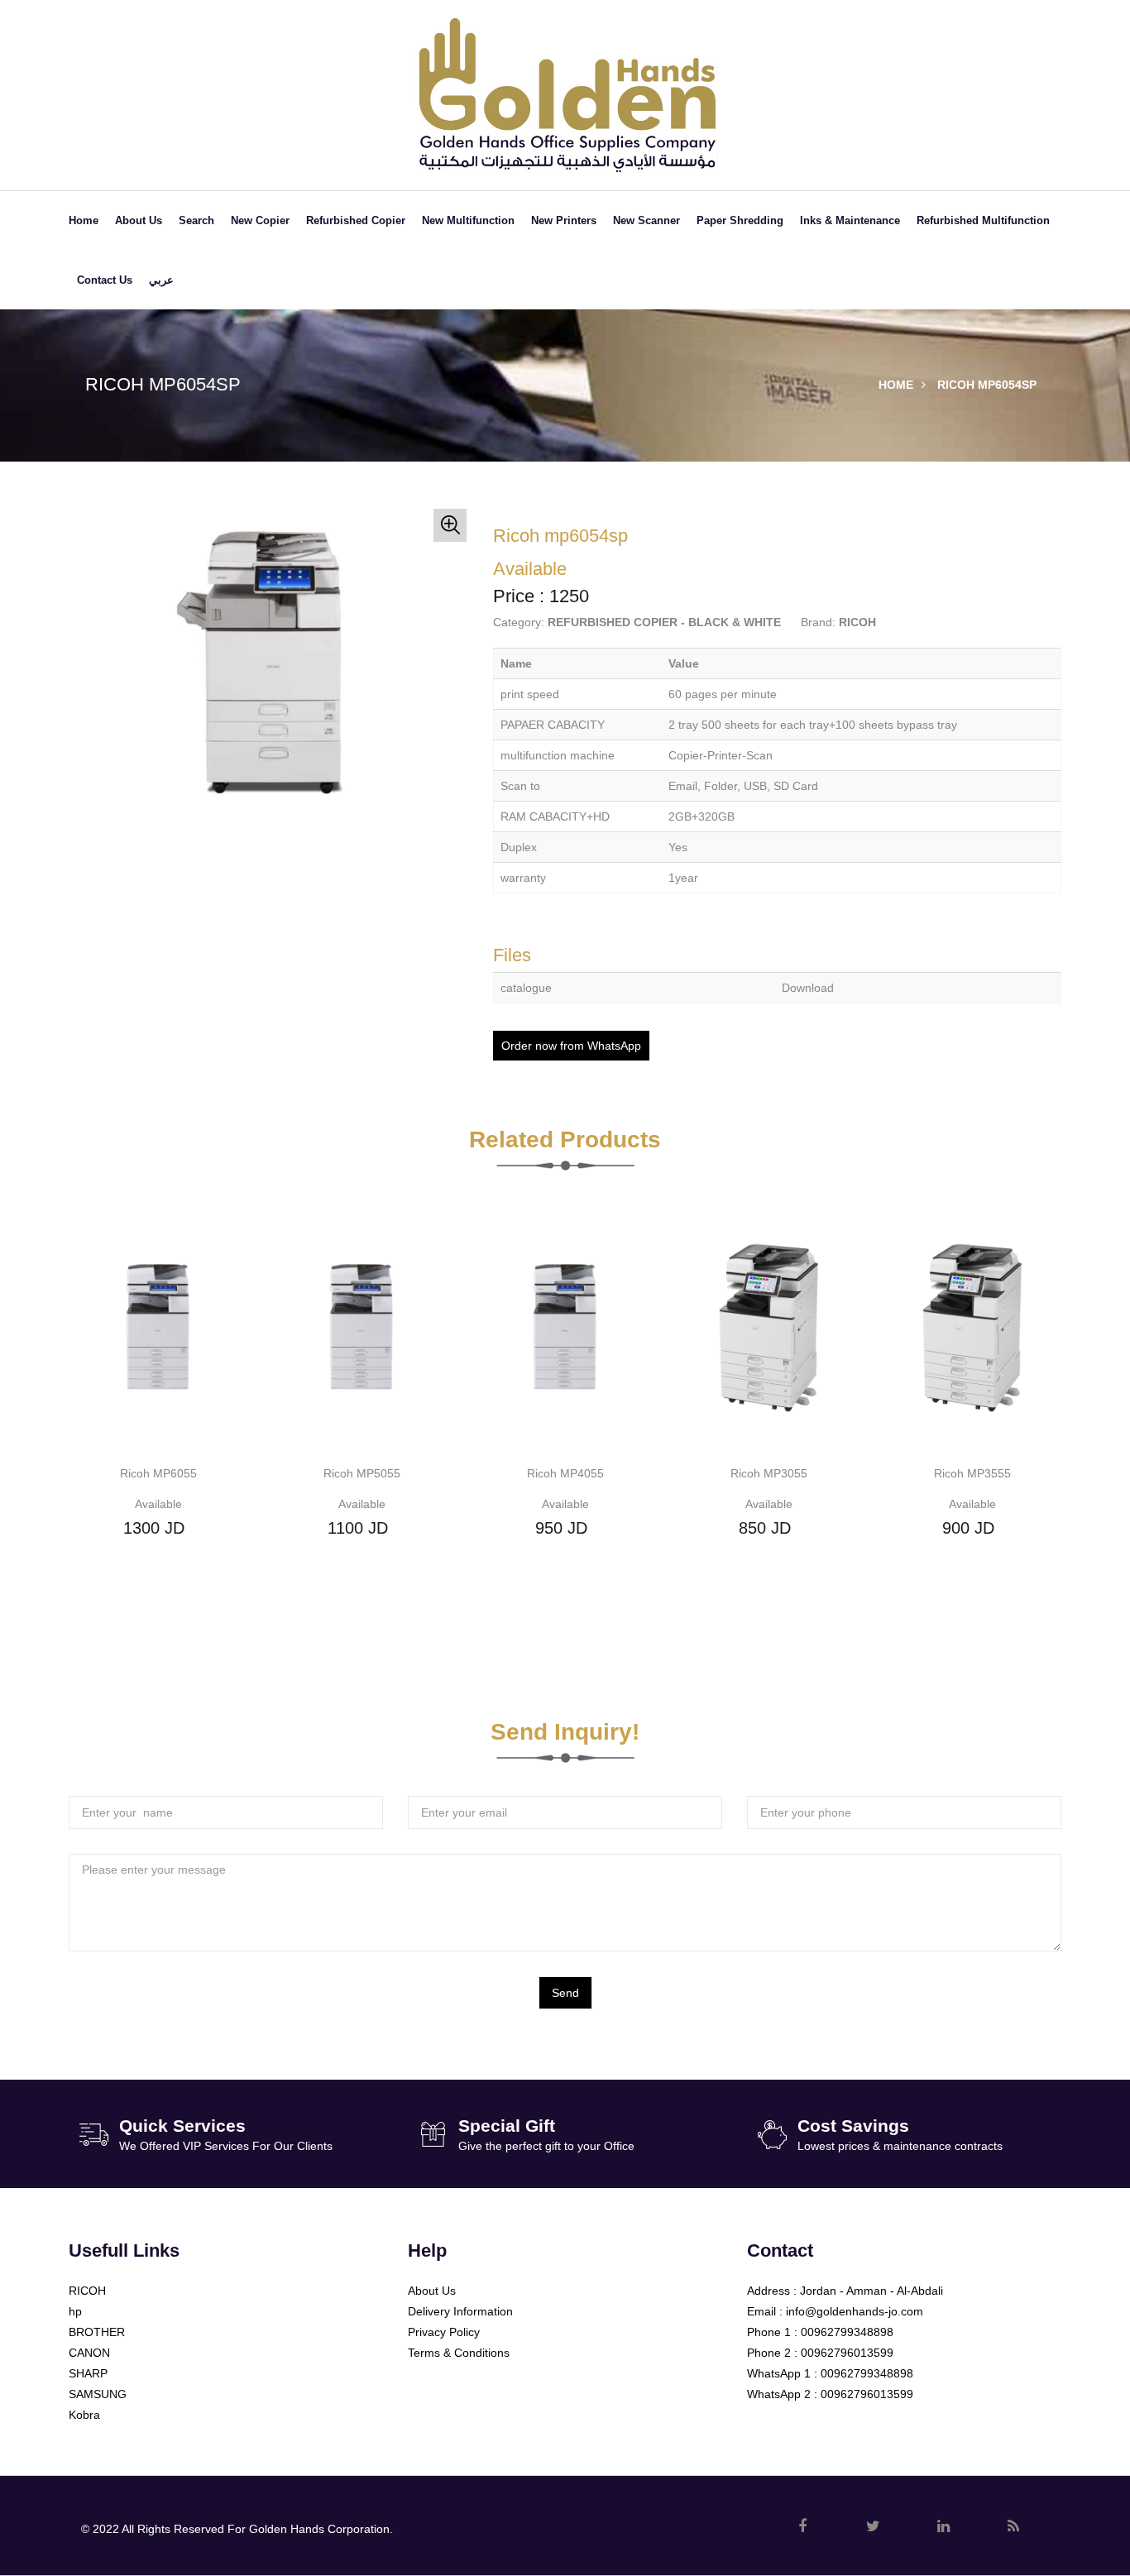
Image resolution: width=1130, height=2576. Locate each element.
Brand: (818, 622)
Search (196, 220)
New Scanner (646, 220)
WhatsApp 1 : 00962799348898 (830, 2373)
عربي (161, 280)
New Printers (564, 220)
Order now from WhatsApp (571, 1046)
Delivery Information (460, 2311)
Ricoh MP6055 (158, 1473)
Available (158, 1504)
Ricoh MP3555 (972, 1473)
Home (84, 220)
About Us (139, 220)
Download (808, 988)
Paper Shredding (740, 220)
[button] (450, 525)
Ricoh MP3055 (769, 1473)
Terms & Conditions (459, 2353)
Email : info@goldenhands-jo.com (835, 2311)
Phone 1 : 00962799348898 (820, 2332)
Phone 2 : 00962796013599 (820, 2353)
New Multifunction (468, 220)
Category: (519, 622)
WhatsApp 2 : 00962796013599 (830, 2394)
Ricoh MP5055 (362, 1473)
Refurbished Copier (356, 220)
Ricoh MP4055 (565, 1473)
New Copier (260, 220)
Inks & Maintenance (850, 220)
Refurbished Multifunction (983, 220)
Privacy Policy (444, 2332)
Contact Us (105, 280)
